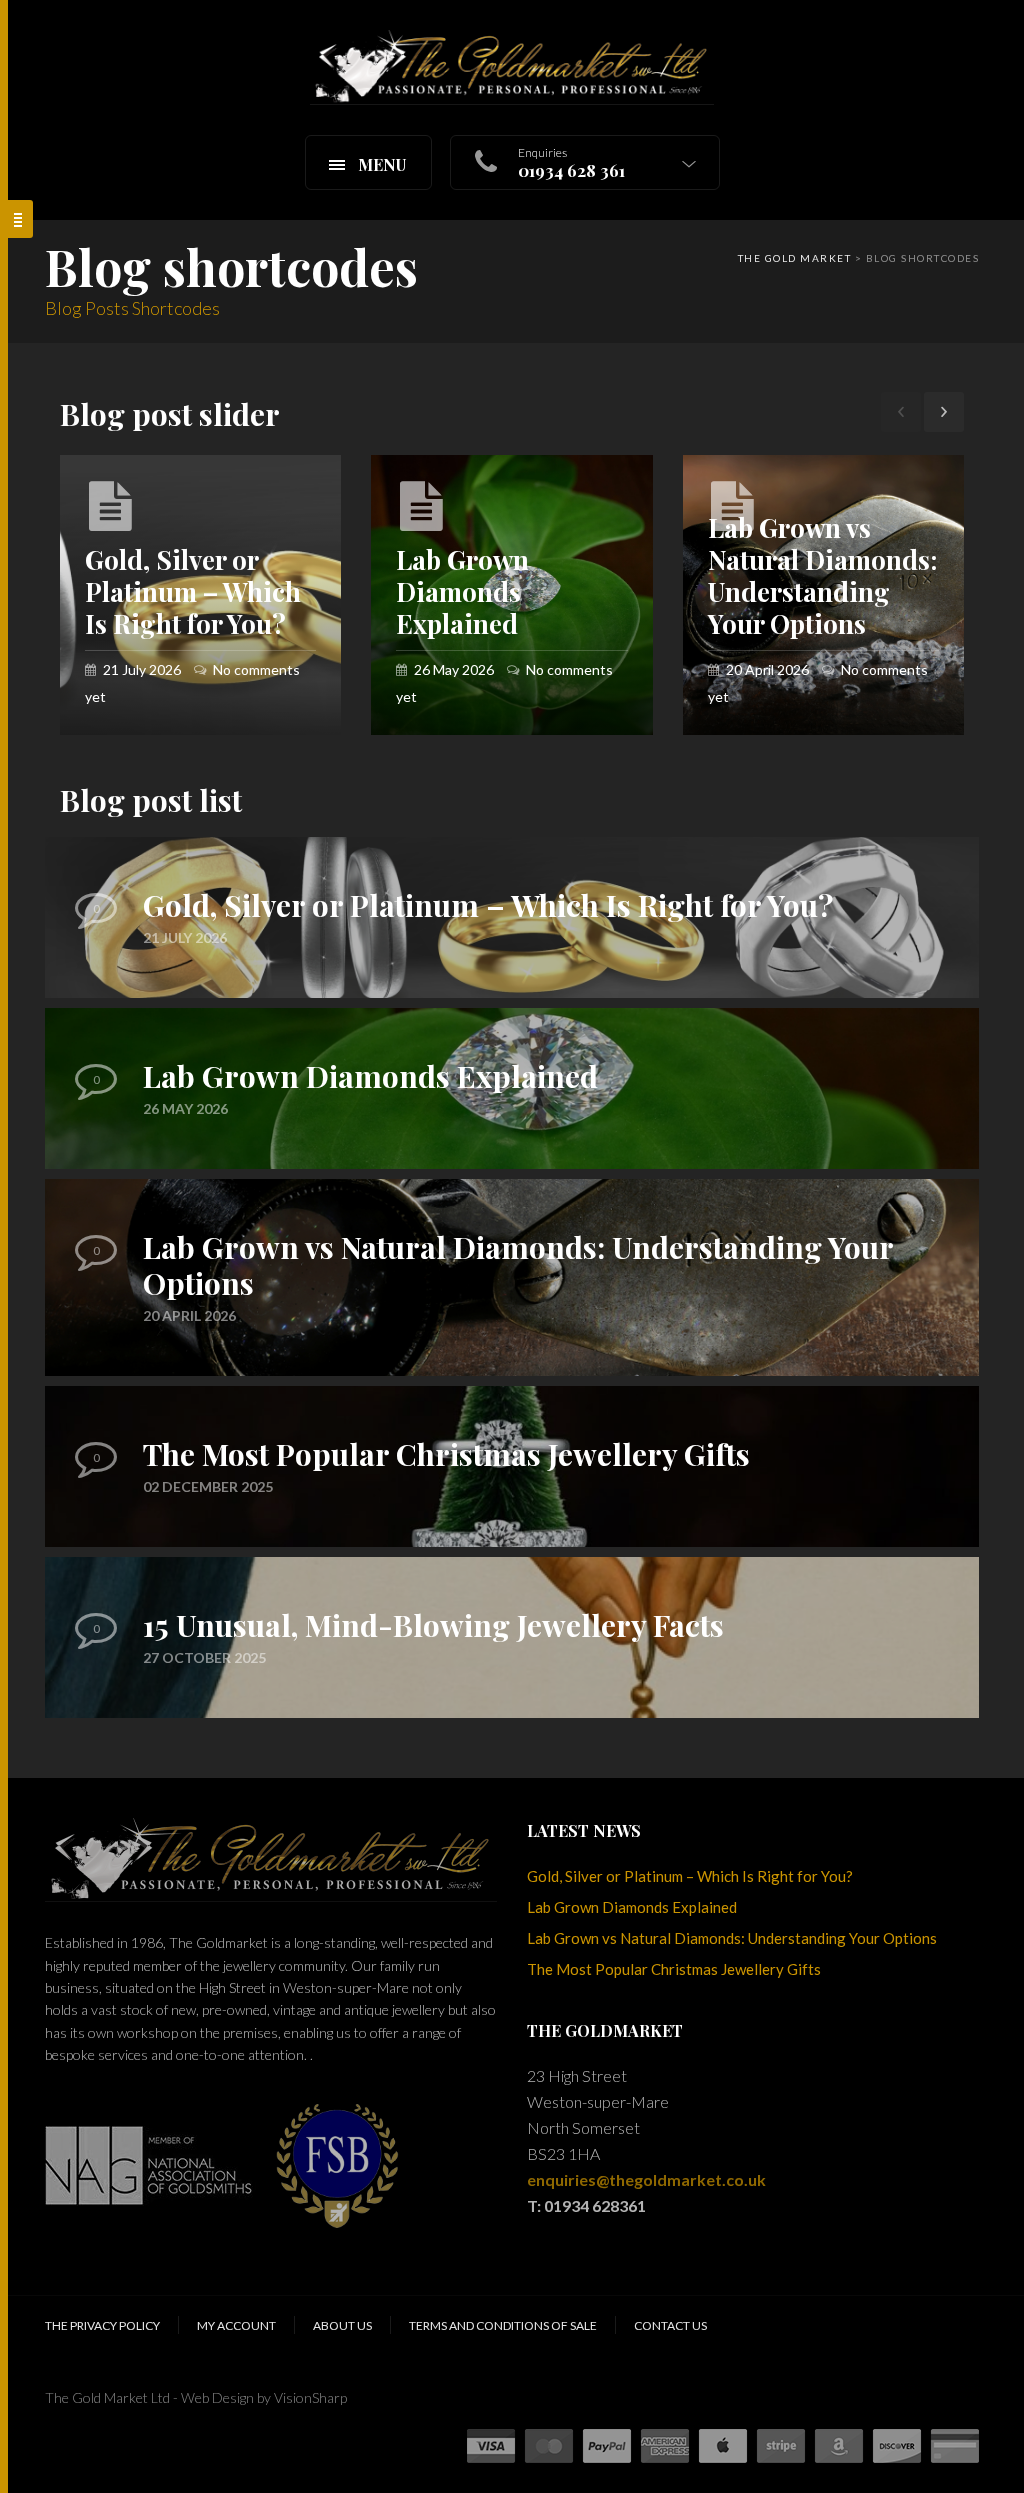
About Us (342, 2325)
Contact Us (670, 2325)
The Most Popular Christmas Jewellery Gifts (674, 1969)
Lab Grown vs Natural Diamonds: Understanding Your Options (732, 1938)
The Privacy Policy (102, 2325)
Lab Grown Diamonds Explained (632, 1907)
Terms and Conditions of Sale (503, 2325)
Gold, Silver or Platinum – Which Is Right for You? (690, 1876)
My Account (236, 2325)
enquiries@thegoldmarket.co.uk (646, 2179)
